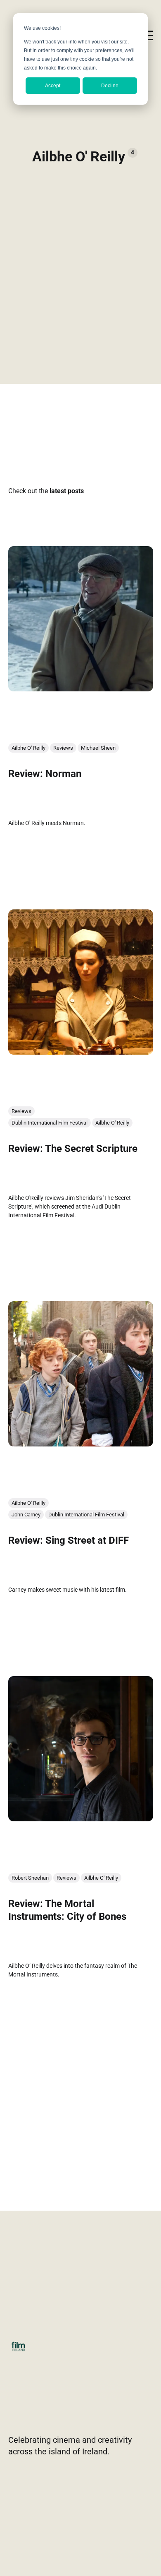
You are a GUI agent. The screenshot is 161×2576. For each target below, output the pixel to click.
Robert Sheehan (30, 1877)
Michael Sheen (98, 747)
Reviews (63, 747)
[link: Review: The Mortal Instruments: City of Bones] (81, 1818)
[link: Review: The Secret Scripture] (81, 1051)
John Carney (26, 1514)
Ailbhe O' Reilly (28, 747)
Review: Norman (45, 773)
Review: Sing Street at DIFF (69, 1540)
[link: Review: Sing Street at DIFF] (81, 1444)
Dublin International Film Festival (50, 1122)
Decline (110, 86)
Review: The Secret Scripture (73, 1148)
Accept (53, 86)
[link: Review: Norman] (81, 688)
